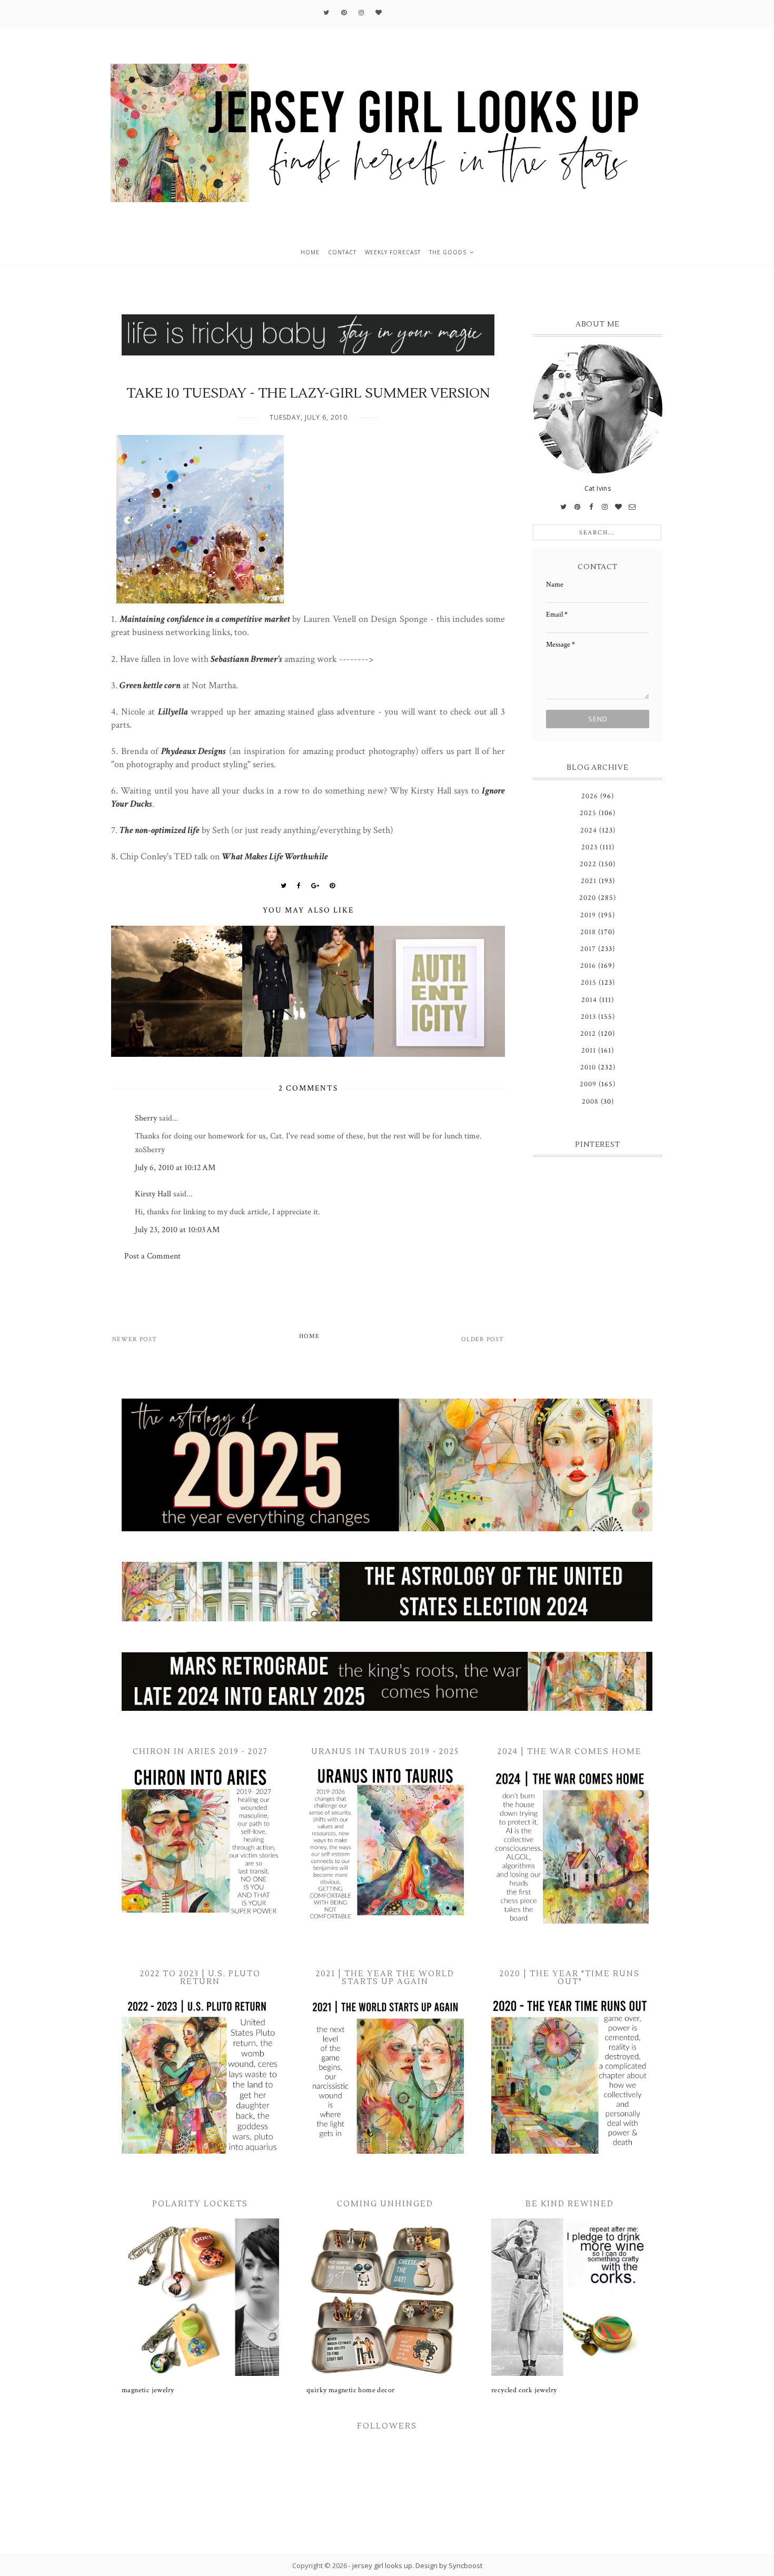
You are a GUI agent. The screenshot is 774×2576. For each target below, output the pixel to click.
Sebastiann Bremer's (246, 659)
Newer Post (135, 1339)
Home (309, 1336)
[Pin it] (333, 886)
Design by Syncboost (449, 2565)
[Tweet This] (284, 886)
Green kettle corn (150, 685)
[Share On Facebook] (299, 886)
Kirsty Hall (153, 1194)
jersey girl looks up (382, 2565)
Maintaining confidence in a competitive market (205, 619)
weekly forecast (393, 252)
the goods (448, 252)
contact (342, 252)
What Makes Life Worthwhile (275, 856)
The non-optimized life (160, 830)
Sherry (146, 1118)
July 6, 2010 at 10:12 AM (175, 1168)
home (310, 252)
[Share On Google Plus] (315, 886)
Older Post (483, 1339)
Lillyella (173, 712)
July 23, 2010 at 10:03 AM (177, 1230)
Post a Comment (152, 1256)
